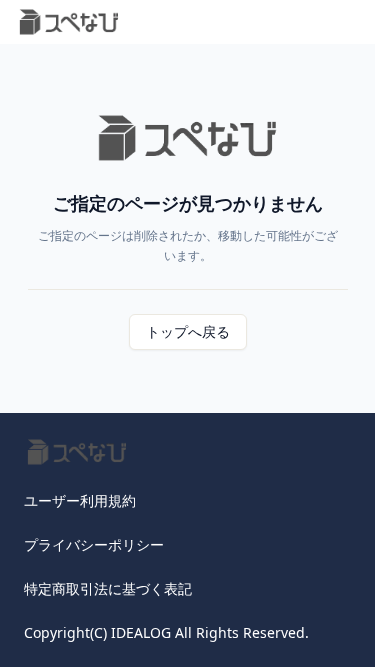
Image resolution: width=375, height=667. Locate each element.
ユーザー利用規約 (80, 500)
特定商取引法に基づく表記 (108, 588)
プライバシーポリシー (94, 544)
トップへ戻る (188, 331)
